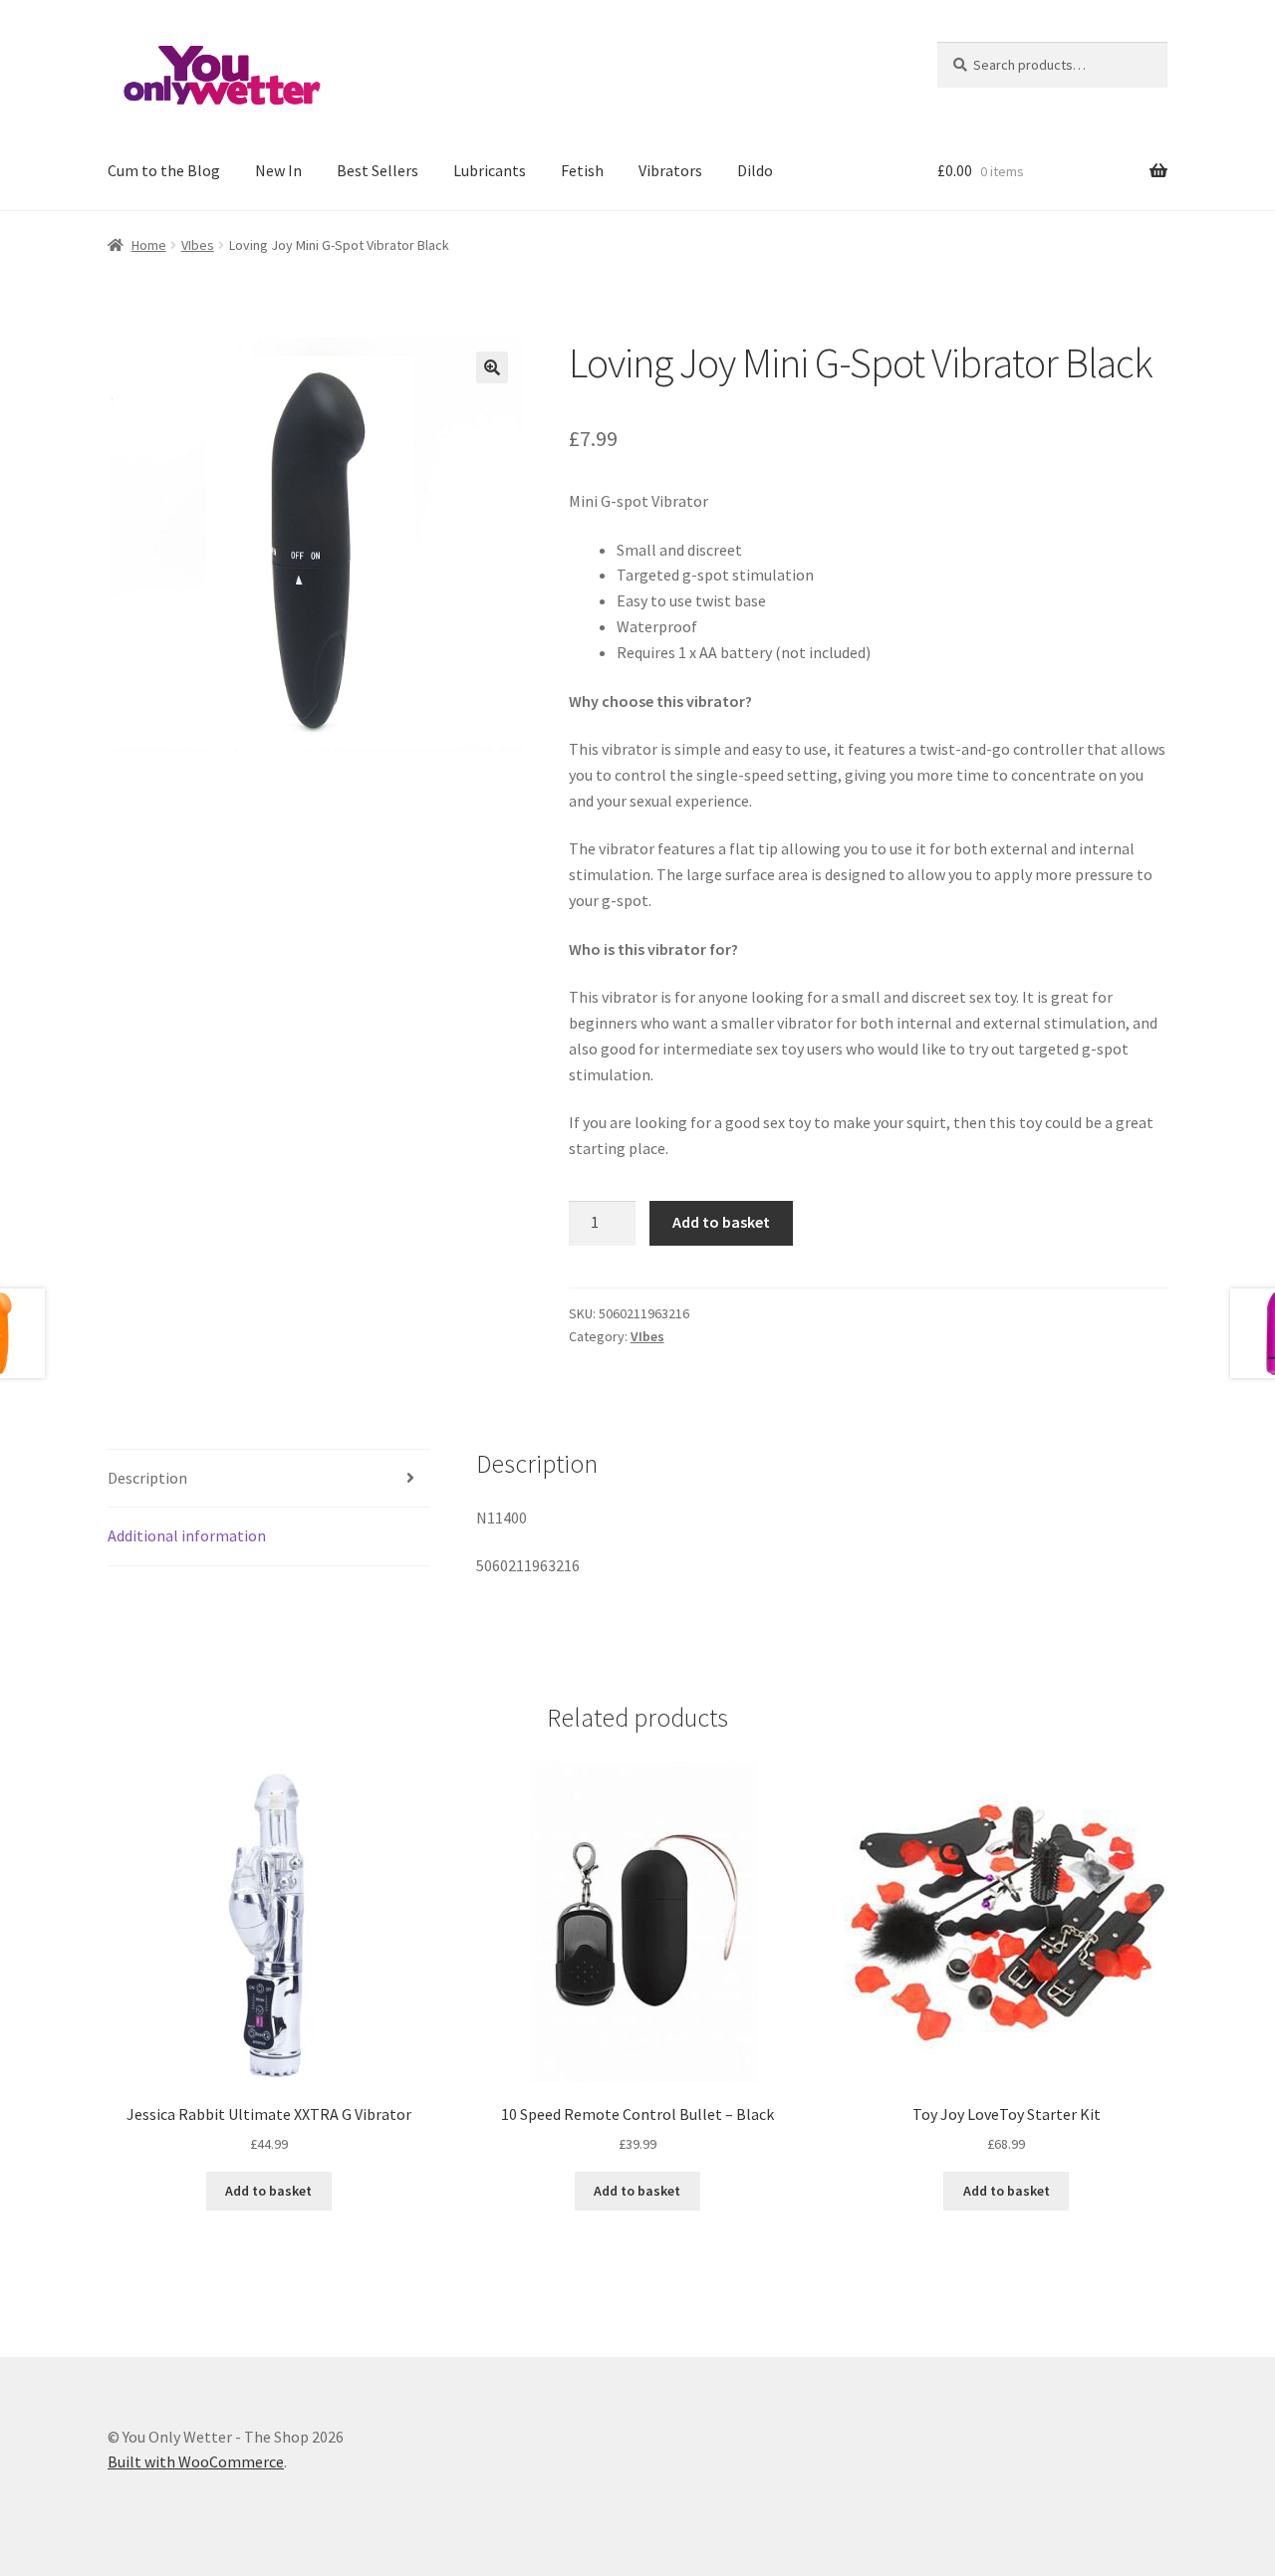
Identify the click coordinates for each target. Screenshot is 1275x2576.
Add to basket (721, 1222)
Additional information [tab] (187, 1535)
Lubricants (490, 170)
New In (278, 170)
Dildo (755, 170)
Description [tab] (147, 1478)
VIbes (198, 245)
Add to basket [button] (268, 2191)
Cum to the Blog (164, 170)
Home (149, 245)
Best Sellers (378, 170)
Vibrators (670, 170)
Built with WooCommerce (196, 2461)
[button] (492, 367)
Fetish (582, 170)
